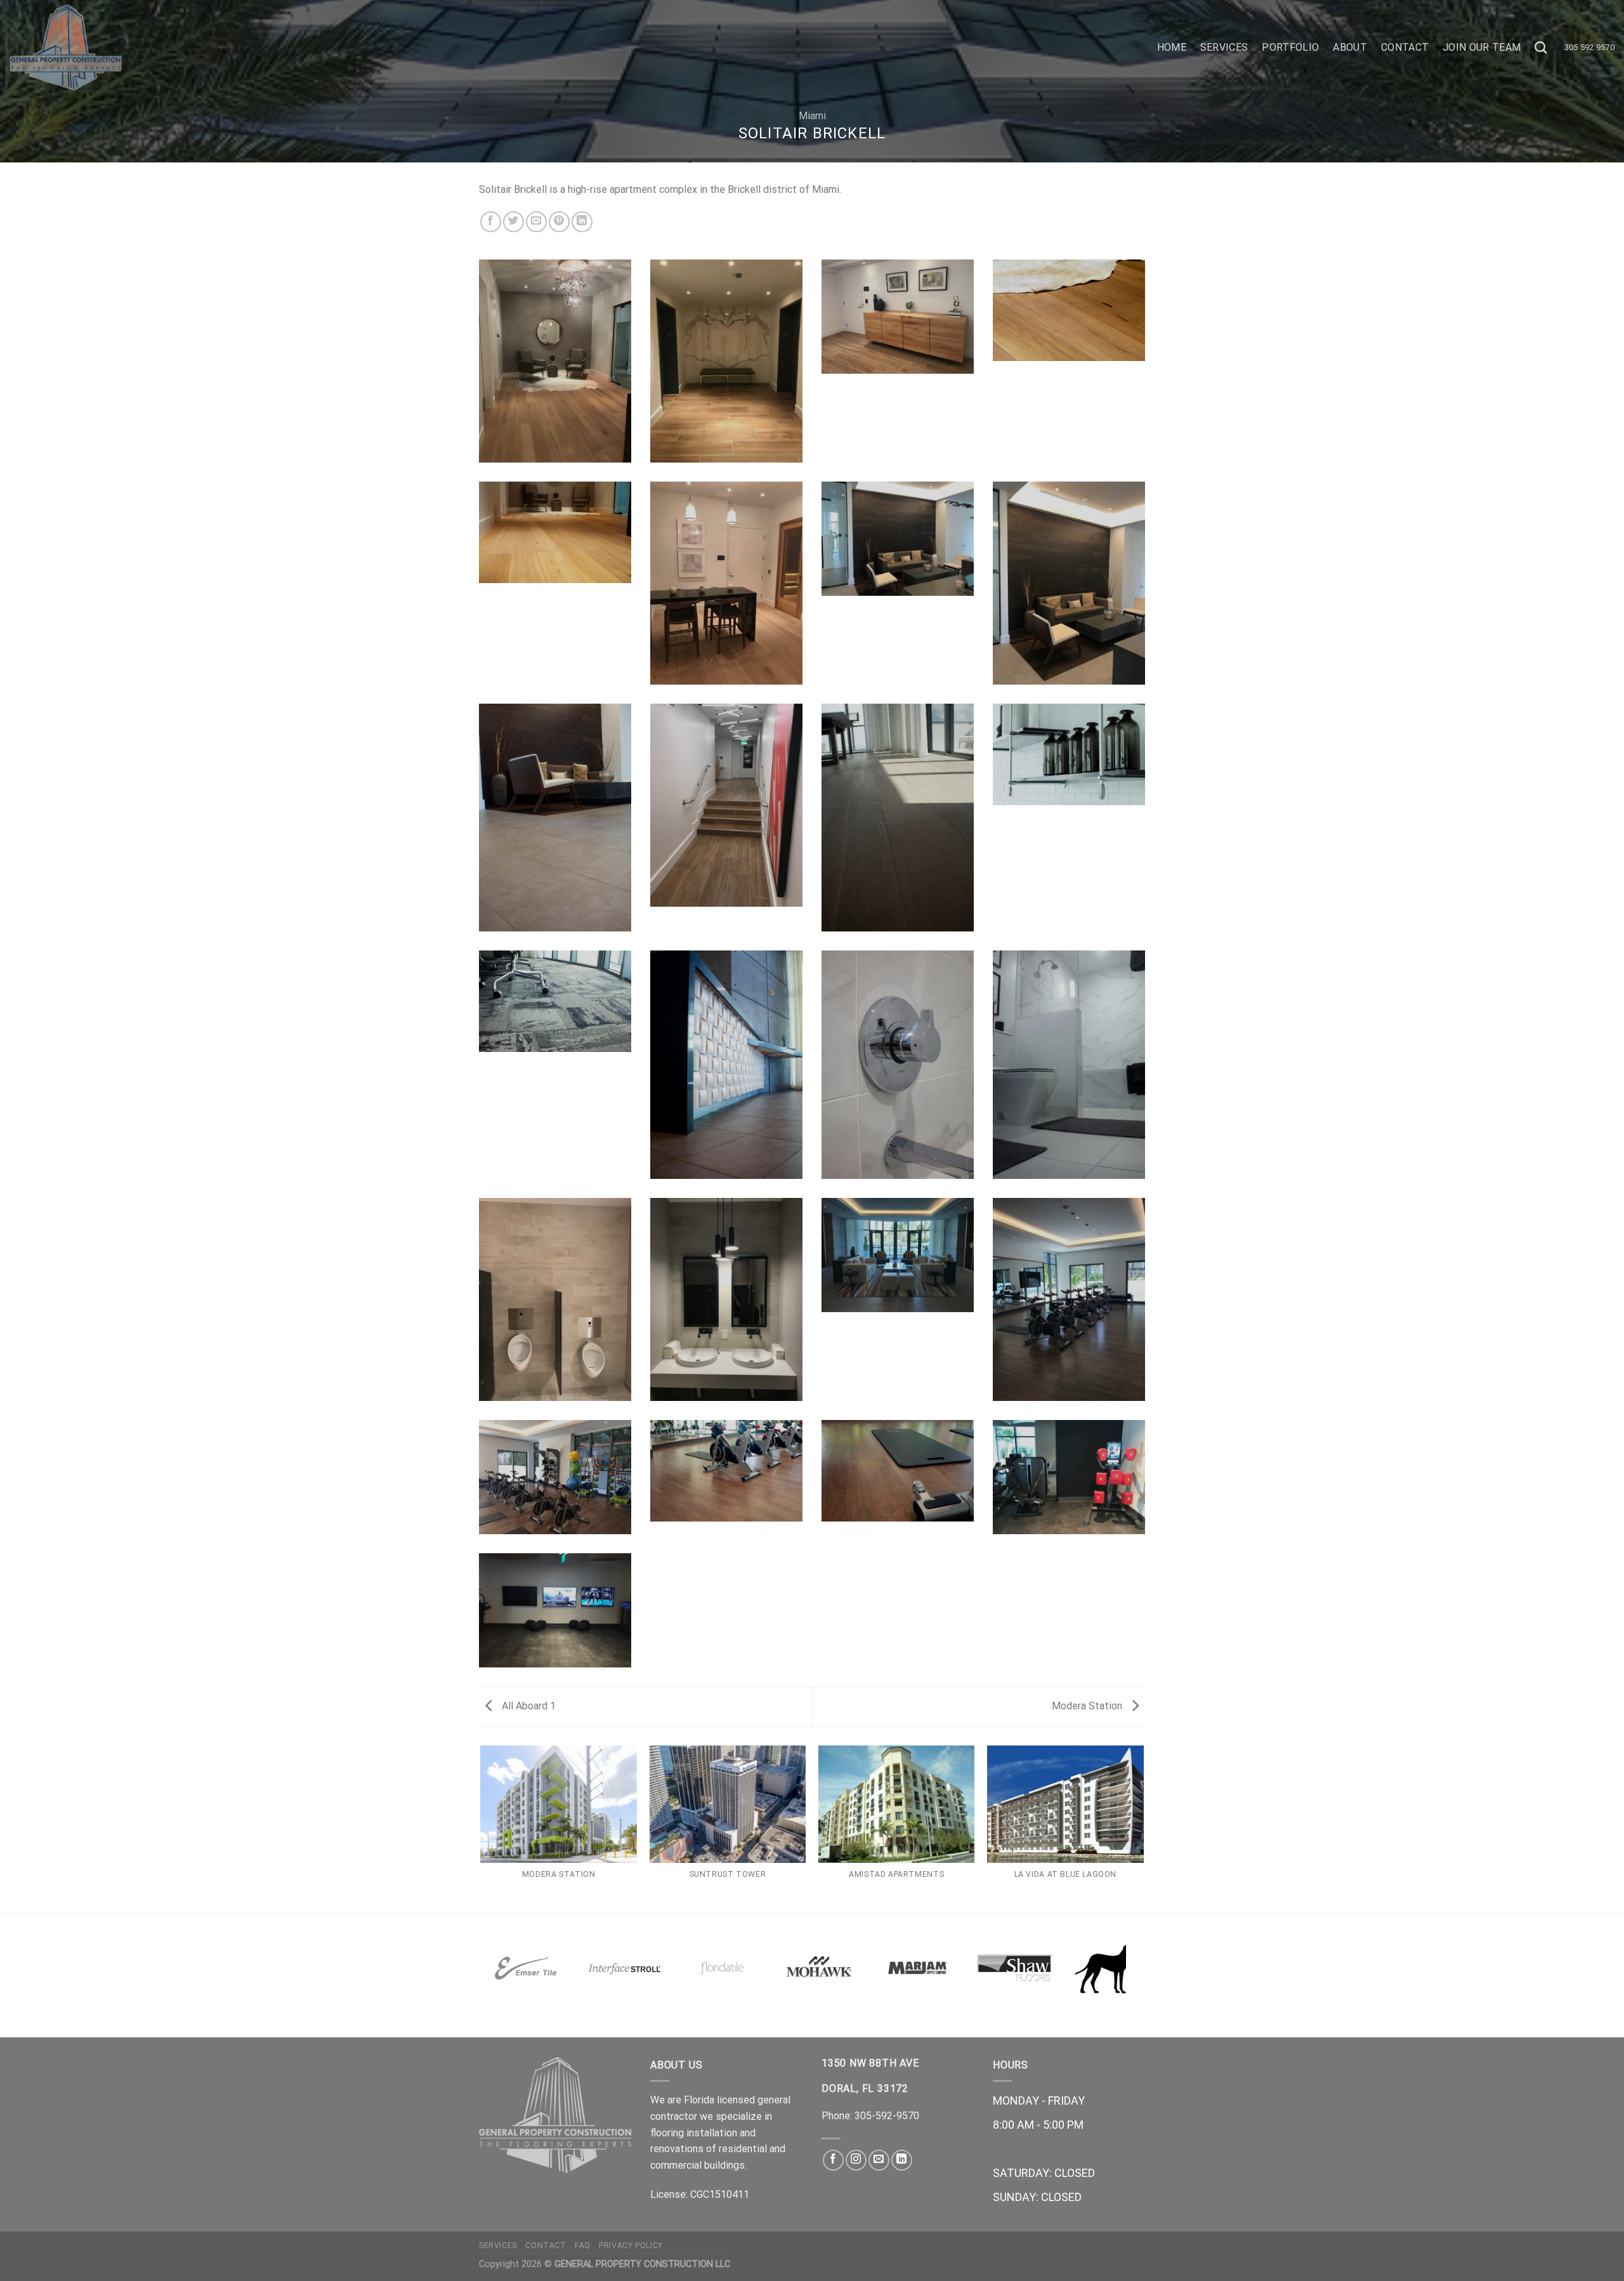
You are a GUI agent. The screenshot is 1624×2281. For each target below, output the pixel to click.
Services (1224, 47)
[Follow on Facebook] (833, 2160)
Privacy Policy (631, 2245)
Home (1172, 47)
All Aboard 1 (527, 1706)
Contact (1405, 47)
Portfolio (1290, 47)
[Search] (1541, 47)
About (1350, 47)
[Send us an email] (879, 2160)
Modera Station (1088, 1706)
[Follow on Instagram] (856, 2160)
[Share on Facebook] (491, 222)
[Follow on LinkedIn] (902, 2160)
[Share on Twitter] (514, 222)
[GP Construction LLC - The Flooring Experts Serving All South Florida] (232, 48)
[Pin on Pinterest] (559, 222)
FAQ (583, 2245)
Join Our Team (1482, 47)
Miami (812, 116)
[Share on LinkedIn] (582, 222)
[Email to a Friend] (536, 222)
